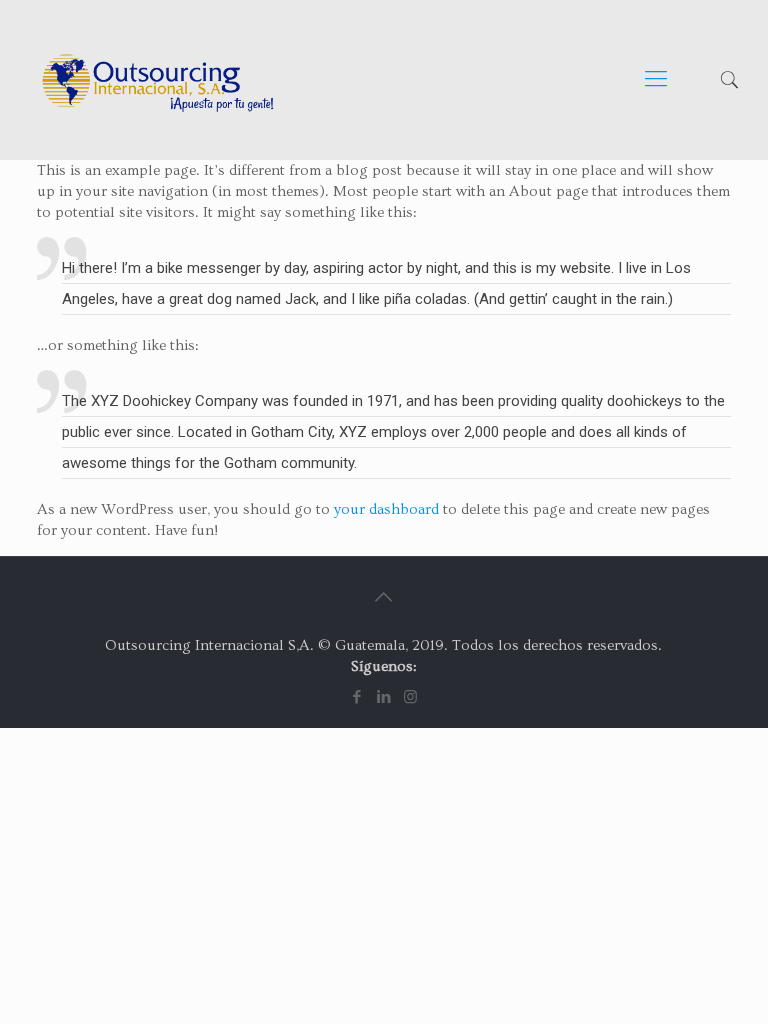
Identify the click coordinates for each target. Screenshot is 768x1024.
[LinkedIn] (383, 697)
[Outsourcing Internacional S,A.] (158, 80)
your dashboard (386, 509)
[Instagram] (410, 697)
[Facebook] (356, 697)
